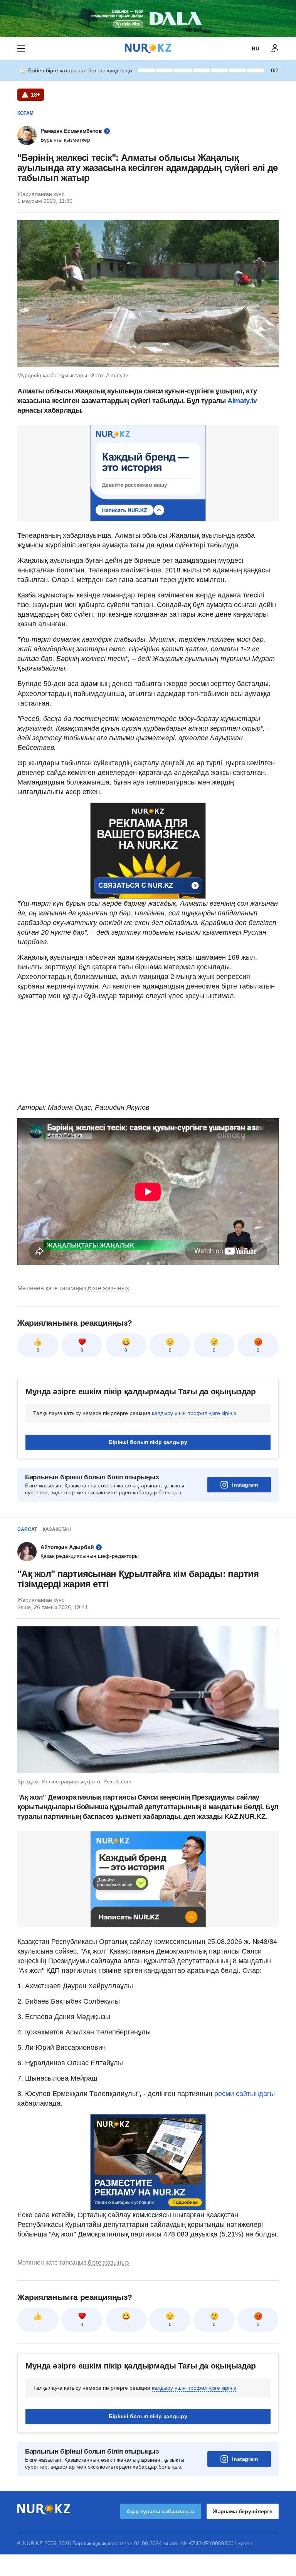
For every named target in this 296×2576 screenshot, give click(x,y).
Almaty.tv (241, 401)
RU (256, 49)
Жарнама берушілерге (243, 2511)
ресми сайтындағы (244, 2094)
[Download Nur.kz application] (148, 18)
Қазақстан (57, 1529)
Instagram (245, 1485)
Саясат (27, 1529)
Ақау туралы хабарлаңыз (161, 2511)
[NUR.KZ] (148, 48)
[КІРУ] (275, 49)
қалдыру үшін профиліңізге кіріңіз (194, 1413)
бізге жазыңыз (108, 1288)
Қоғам (25, 113)
